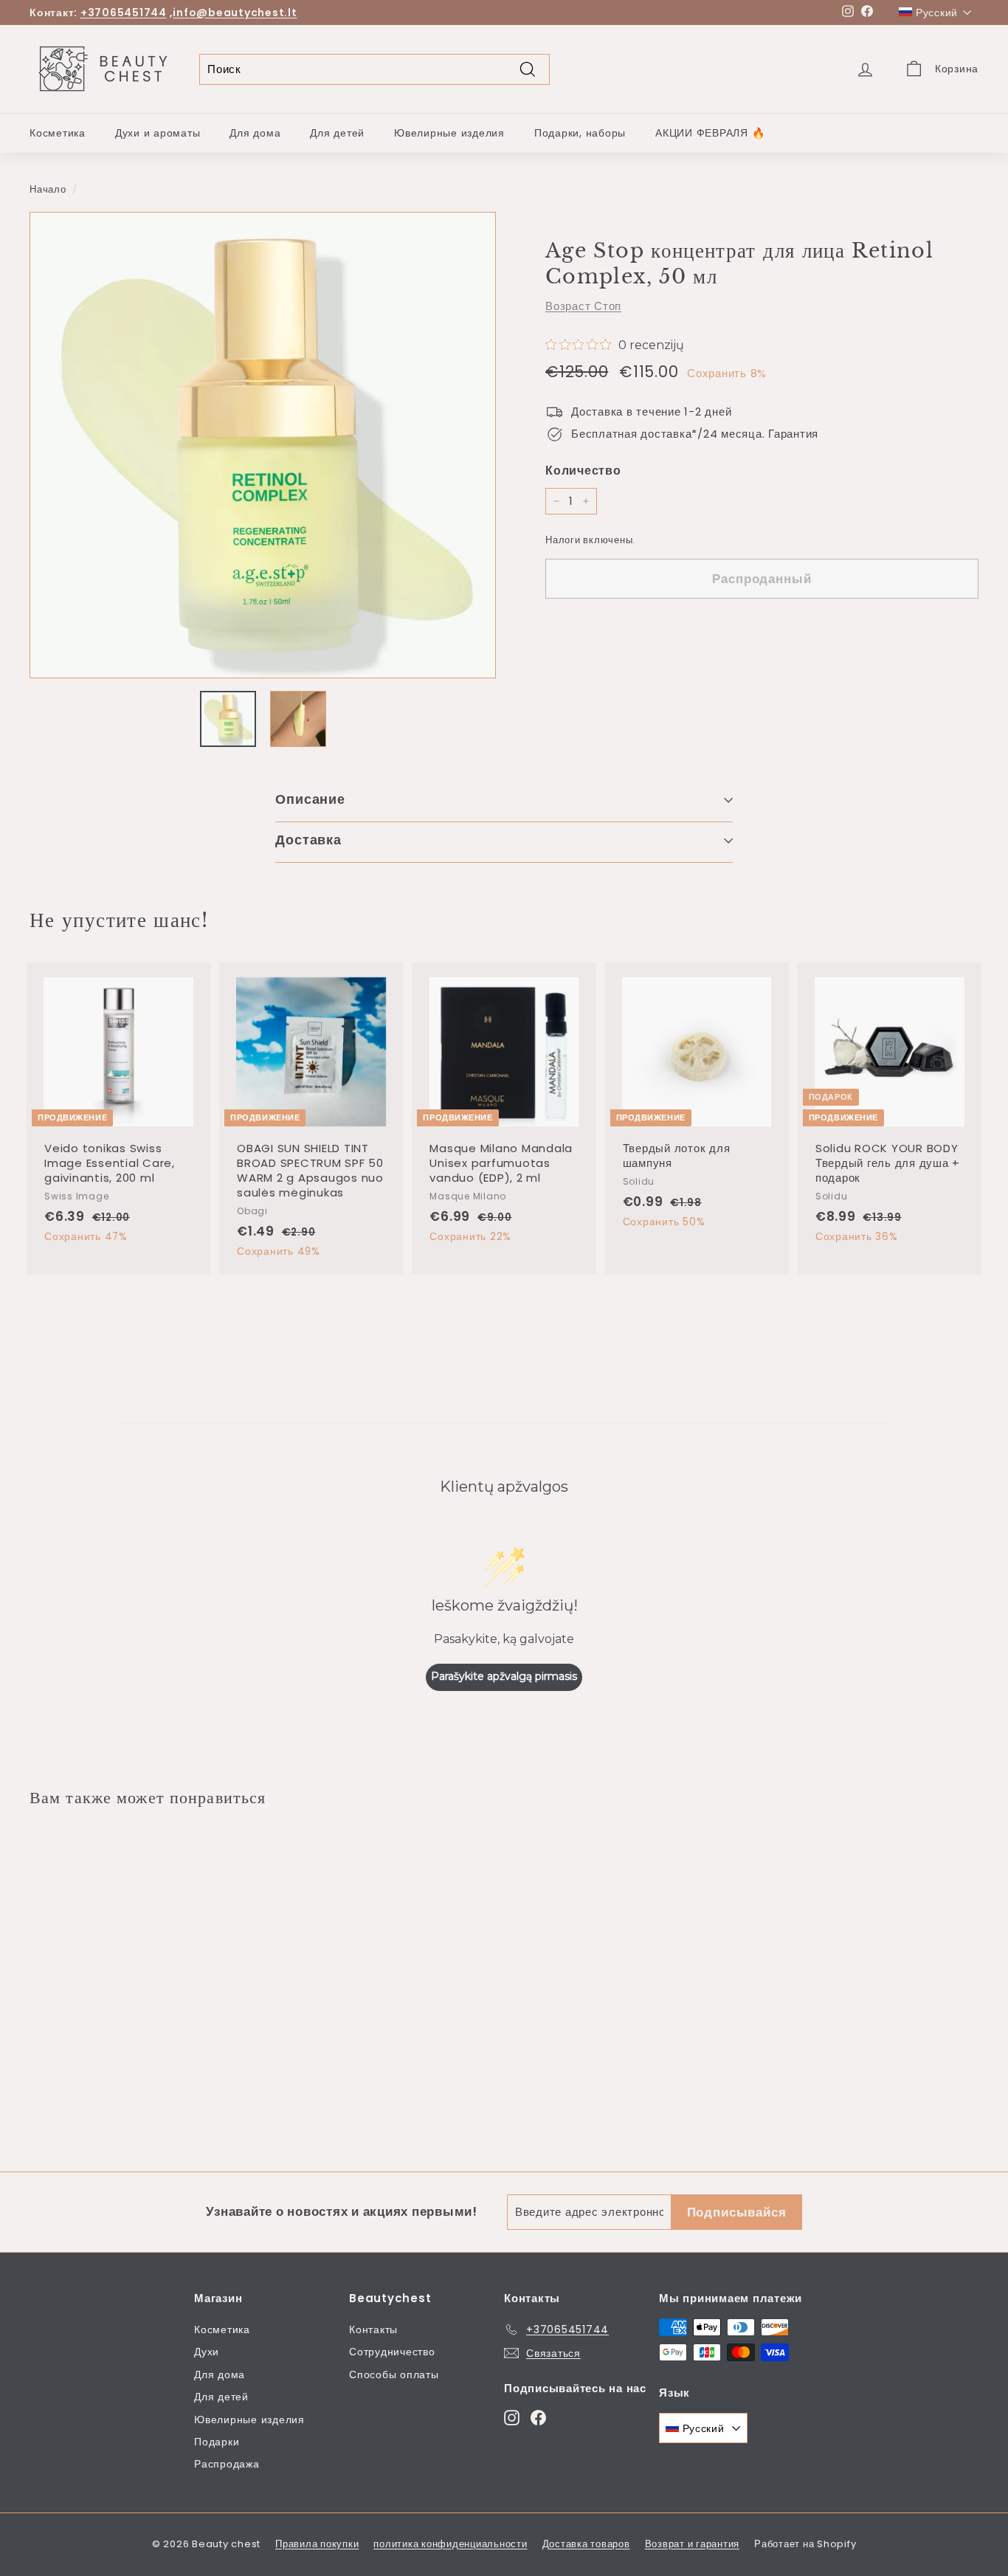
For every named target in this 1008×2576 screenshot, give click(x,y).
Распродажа (227, 2464)
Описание (310, 799)
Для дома (255, 133)
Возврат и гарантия (693, 2544)
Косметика (58, 133)
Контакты (373, 2329)
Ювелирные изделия (449, 133)
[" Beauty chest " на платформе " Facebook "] (538, 2417)
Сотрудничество (392, 2352)
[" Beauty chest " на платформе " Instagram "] (512, 2417)
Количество (583, 471)
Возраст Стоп (583, 306)
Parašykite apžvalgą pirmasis (504, 1676)
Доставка (308, 840)
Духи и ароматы (158, 133)
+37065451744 (124, 13)
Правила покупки (317, 2544)
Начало (48, 189)
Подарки (217, 2442)
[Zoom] (263, 445)
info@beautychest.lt (235, 13)
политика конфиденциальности (450, 2544)
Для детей (337, 133)
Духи (207, 2352)
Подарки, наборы (580, 133)
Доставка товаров (586, 2544)
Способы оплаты (394, 2374)
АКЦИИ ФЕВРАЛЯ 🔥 (710, 133)
